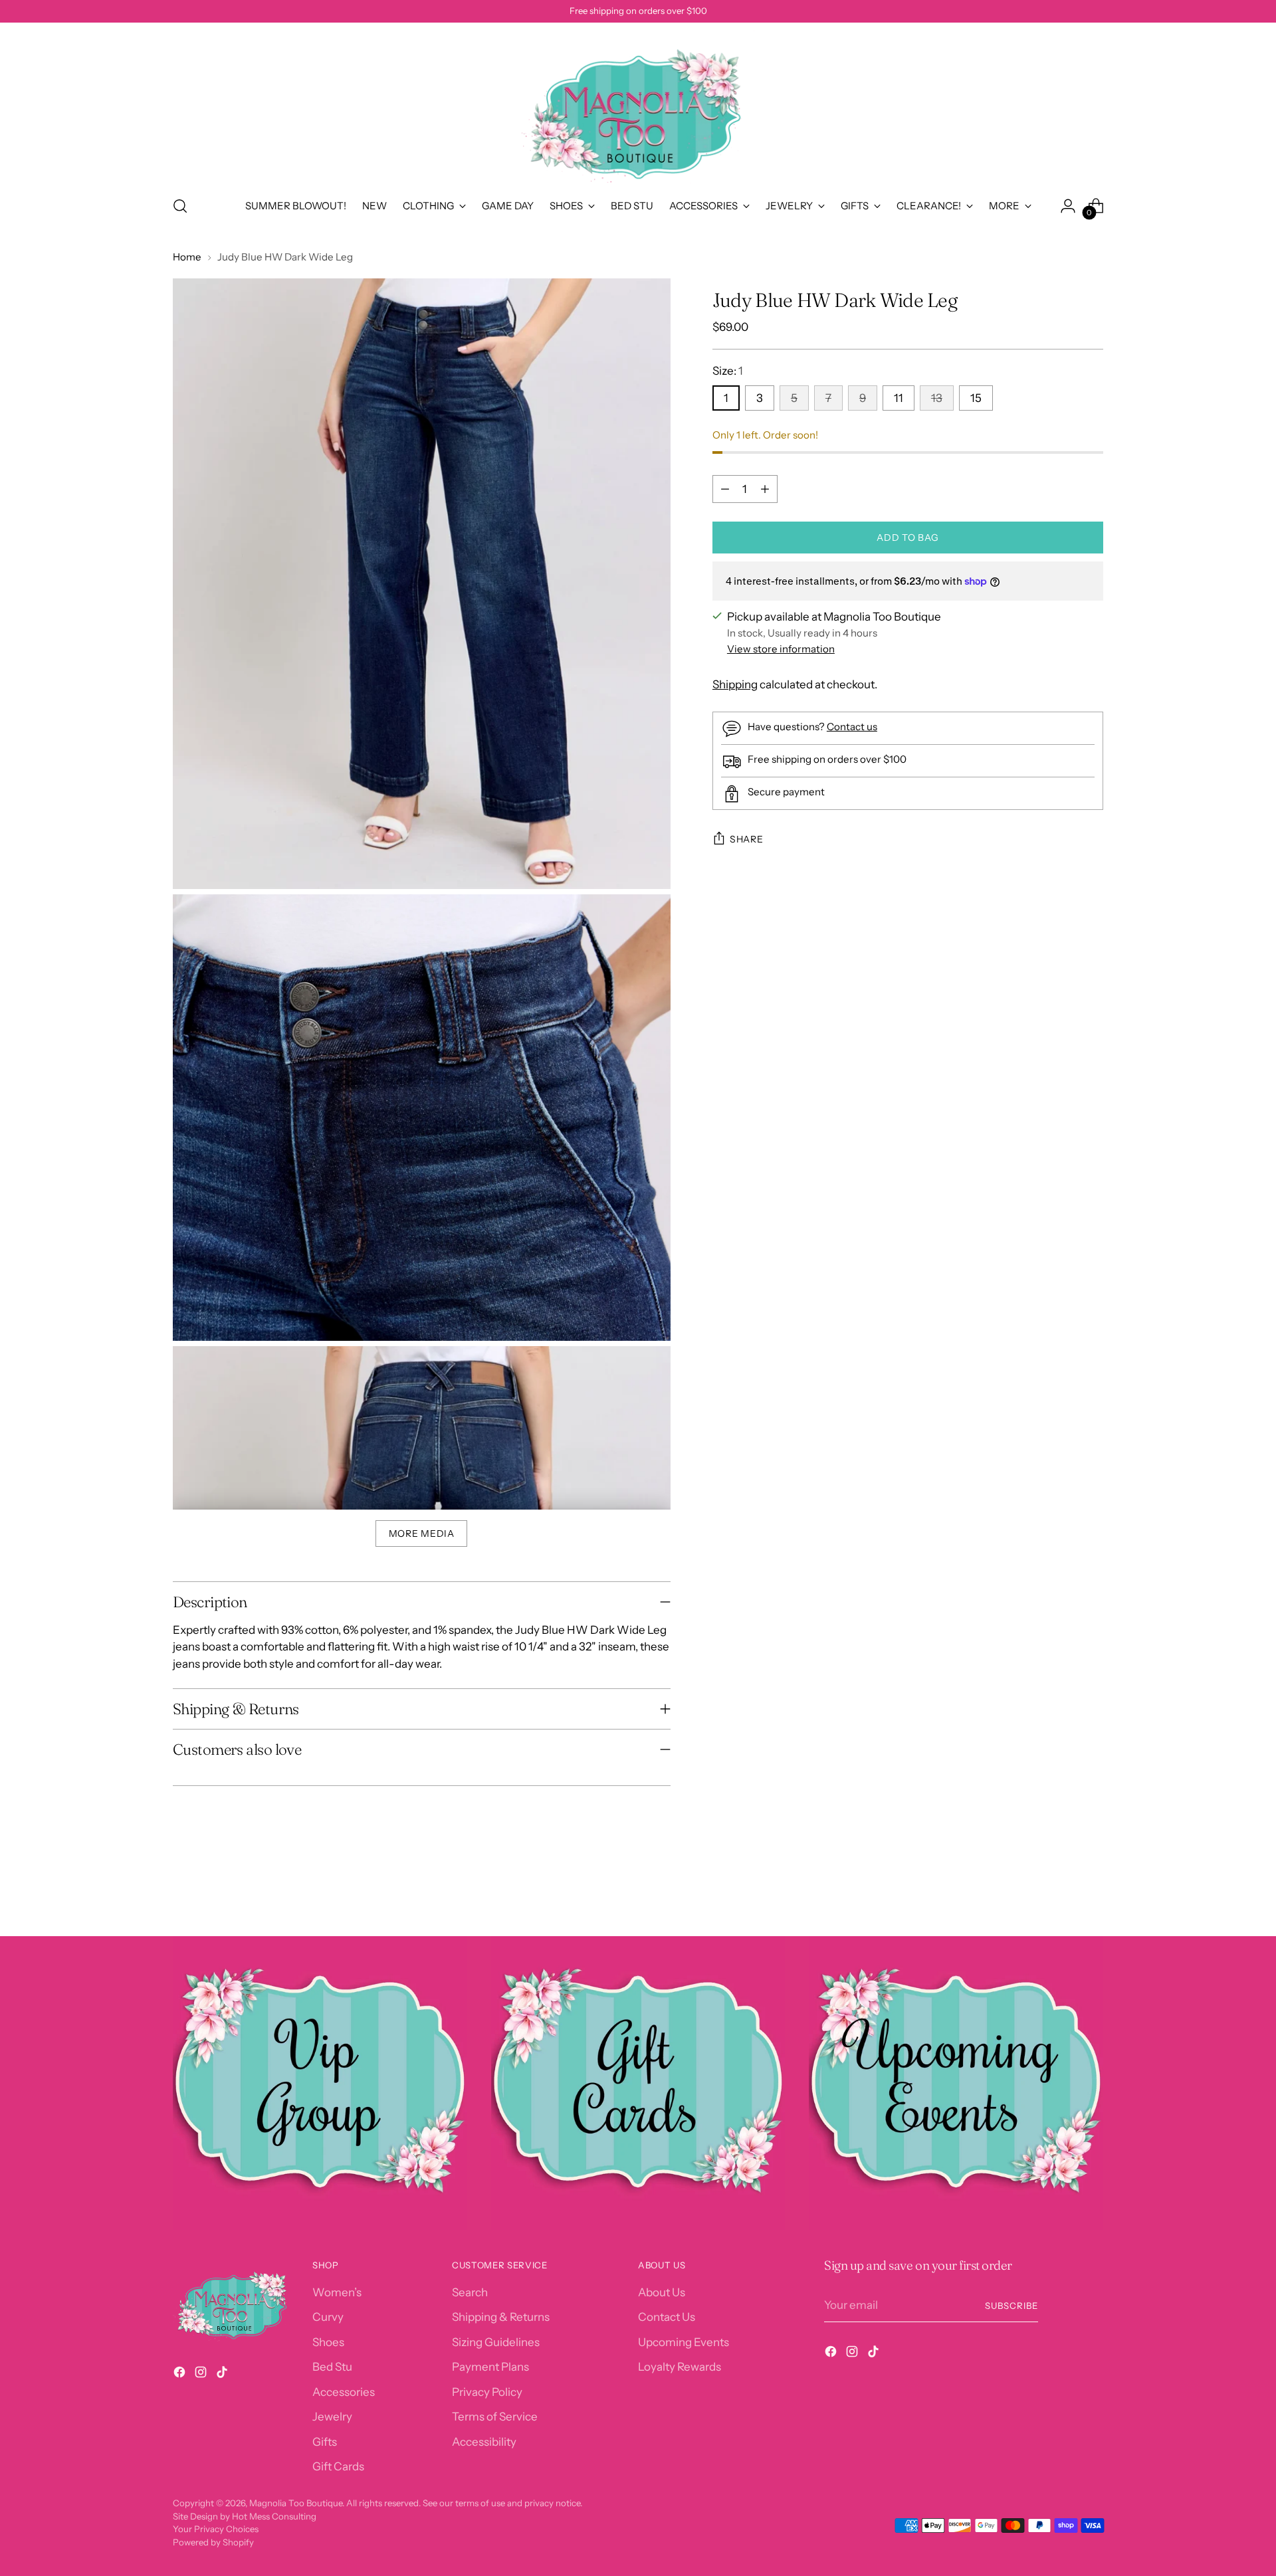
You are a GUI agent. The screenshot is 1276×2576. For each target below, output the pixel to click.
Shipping (735, 684)
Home (187, 257)
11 (899, 398)
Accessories (344, 2392)
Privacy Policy (487, 2392)
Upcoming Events (684, 2342)
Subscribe (1011, 2306)
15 (976, 398)
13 (937, 398)
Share (747, 839)
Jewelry (332, 2417)
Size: (728, 371)
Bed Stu (332, 2367)
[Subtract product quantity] (725, 489)
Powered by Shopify (213, 2542)
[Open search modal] (180, 206)
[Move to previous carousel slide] (1061, 1891)
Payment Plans (490, 2367)
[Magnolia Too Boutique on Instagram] (202, 2375)
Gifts (325, 2442)
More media (422, 1534)
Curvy (328, 2317)
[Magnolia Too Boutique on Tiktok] (223, 2375)
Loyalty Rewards (680, 2367)
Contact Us (667, 2317)
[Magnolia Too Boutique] (638, 107)
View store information (781, 649)
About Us (662, 2292)
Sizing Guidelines (496, 2342)
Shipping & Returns (501, 2317)
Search (470, 2292)
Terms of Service (495, 2417)
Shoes (328, 2342)
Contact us (852, 727)
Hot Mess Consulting (274, 2516)
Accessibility (484, 2442)
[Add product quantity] (765, 489)
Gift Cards (338, 2466)
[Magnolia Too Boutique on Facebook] (181, 2375)
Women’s (337, 2292)
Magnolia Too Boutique (296, 2503)
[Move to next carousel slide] (1092, 1890)
